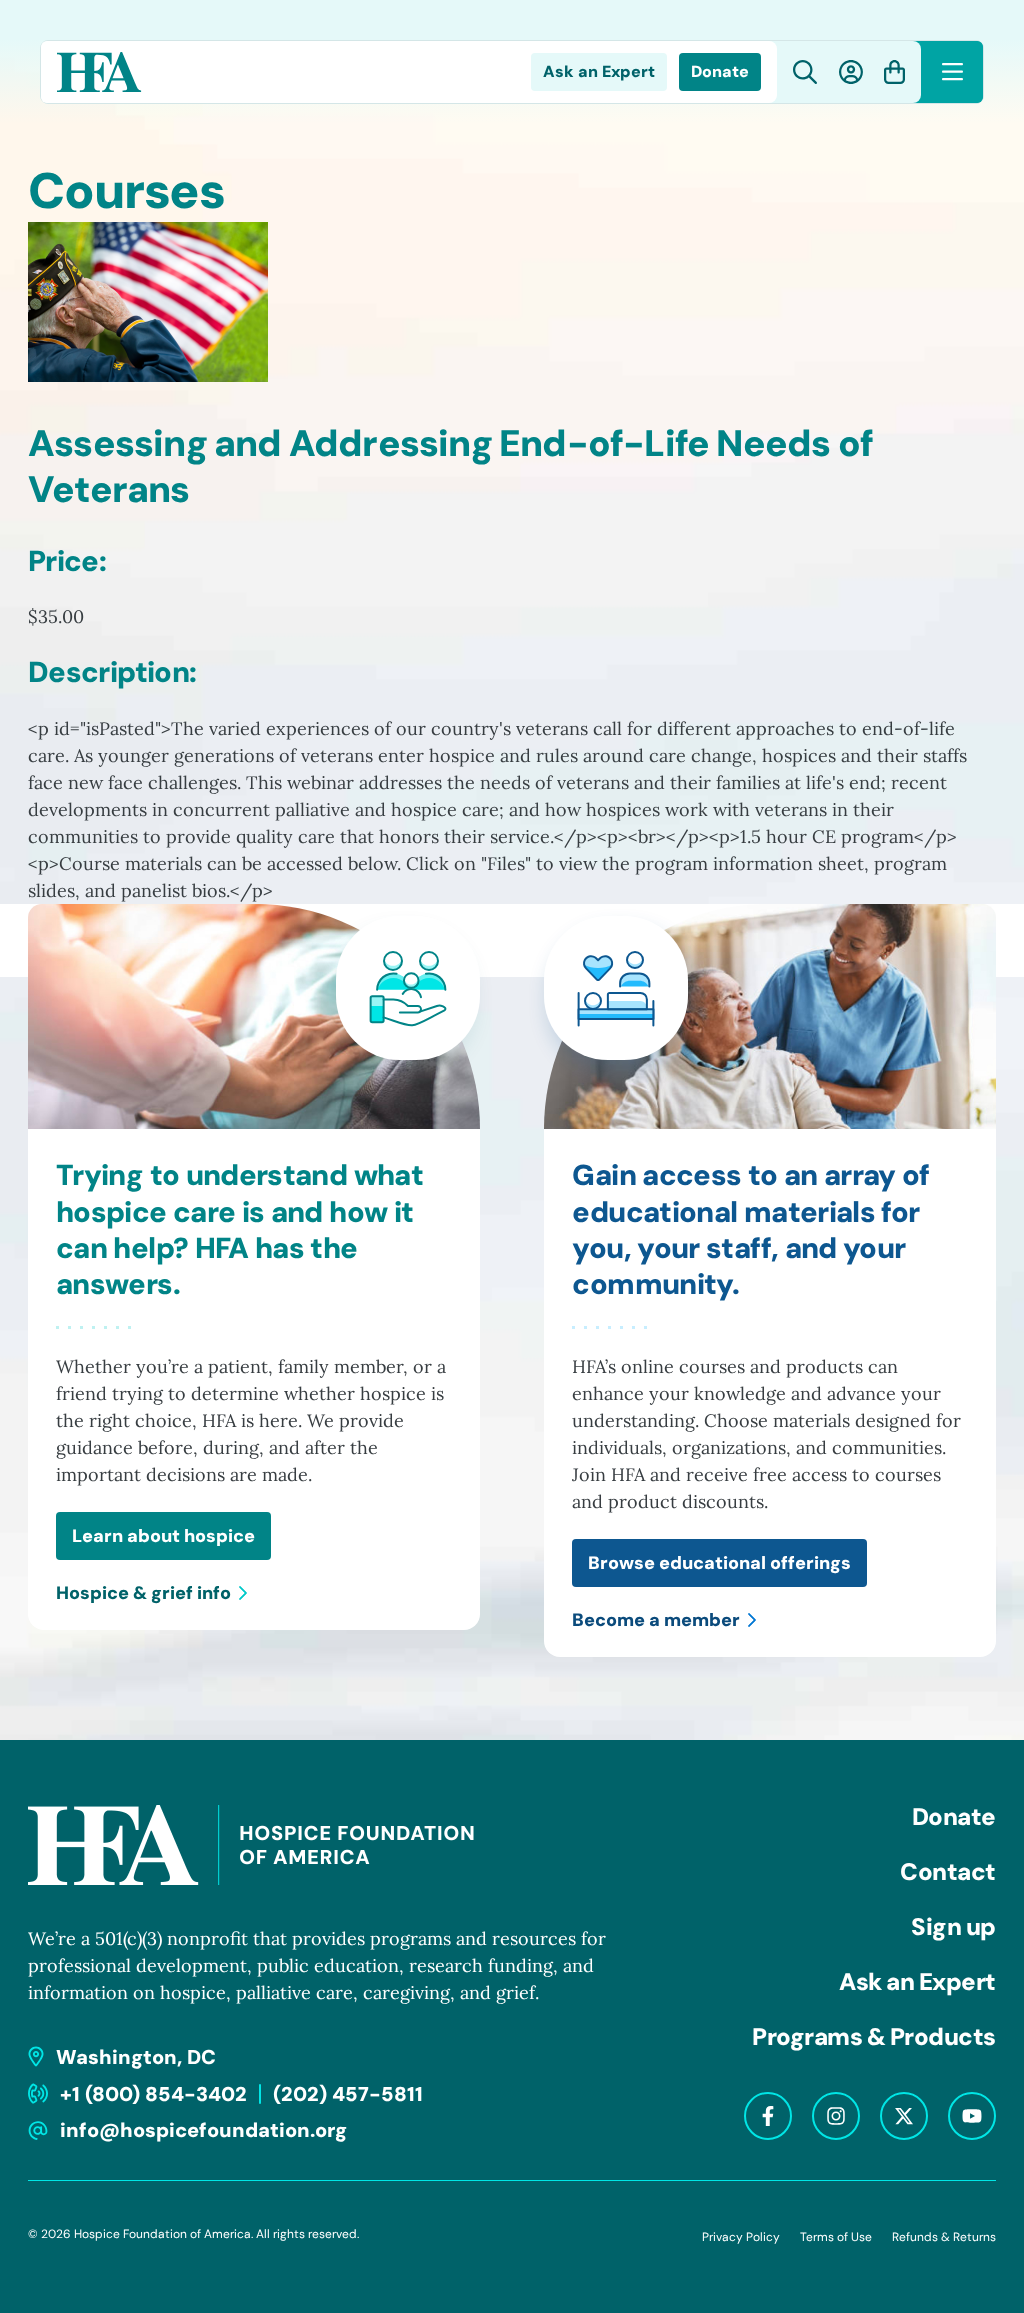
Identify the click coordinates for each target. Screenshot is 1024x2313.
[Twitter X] (904, 2116)
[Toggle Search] (805, 72)
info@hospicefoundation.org (203, 2130)
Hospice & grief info (143, 1593)
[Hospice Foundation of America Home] (99, 72)
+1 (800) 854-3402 (153, 2094)
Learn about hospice (163, 1536)
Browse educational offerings (719, 1563)
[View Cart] (894, 72)
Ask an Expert (599, 71)
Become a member (656, 1620)
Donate (720, 71)
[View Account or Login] (851, 72)
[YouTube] (972, 2116)
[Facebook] (768, 2116)
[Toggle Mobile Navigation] (952, 72)
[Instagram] (836, 2116)
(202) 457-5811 (348, 2094)
